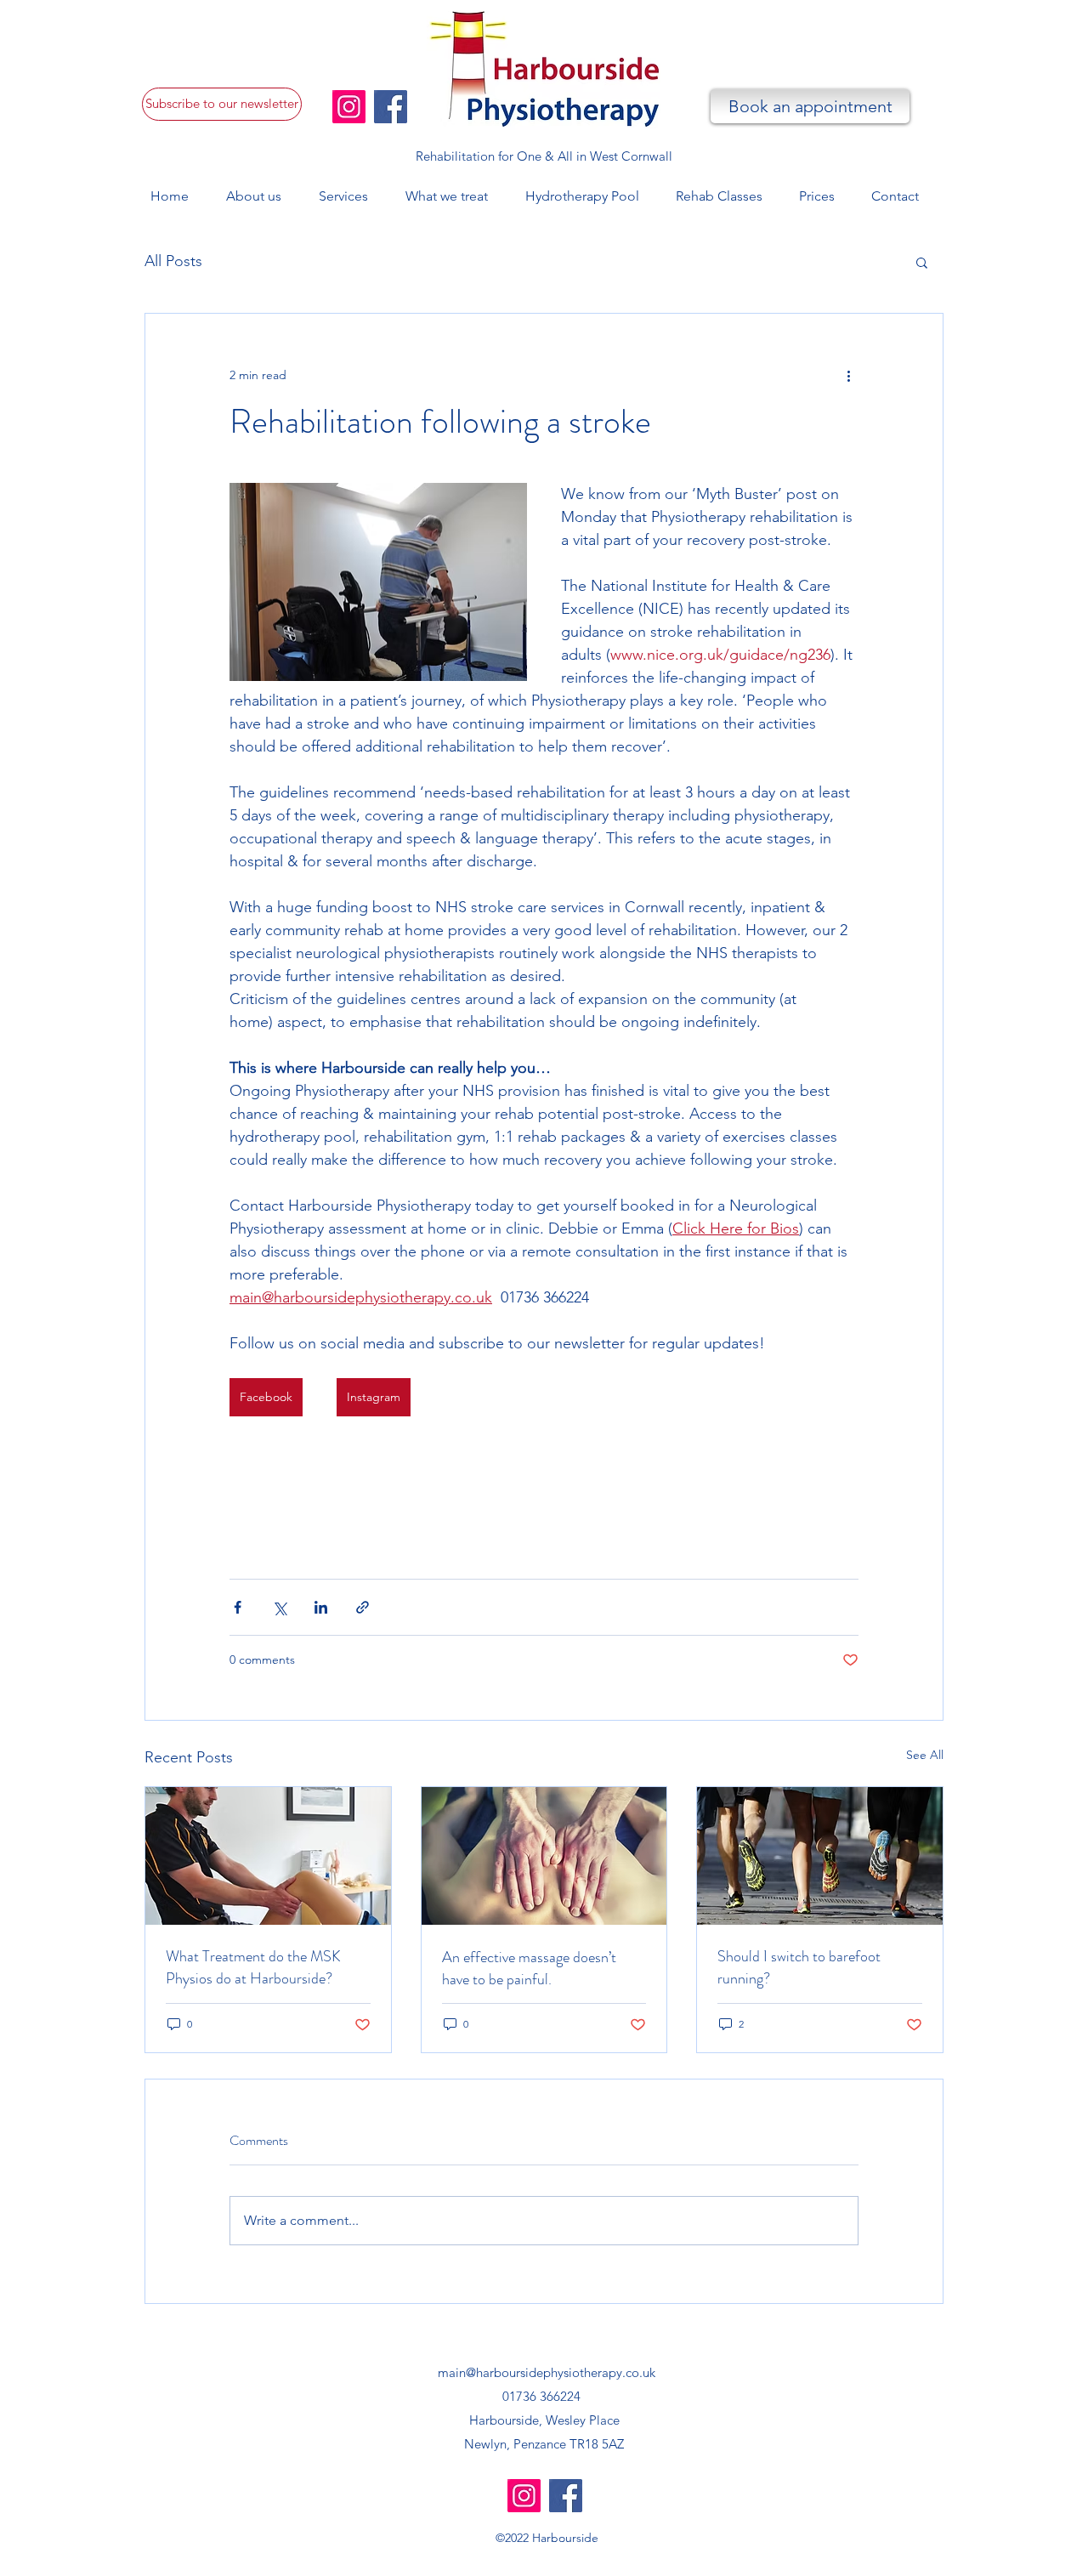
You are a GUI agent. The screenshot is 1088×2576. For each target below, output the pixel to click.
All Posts (173, 261)
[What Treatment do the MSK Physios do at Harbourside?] (268, 1856)
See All (925, 1755)
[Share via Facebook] (238, 1607)
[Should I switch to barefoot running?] (820, 1856)
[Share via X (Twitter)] (279, 1607)
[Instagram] (349, 107)
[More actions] (848, 375)
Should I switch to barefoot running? (799, 1967)
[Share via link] (363, 1607)
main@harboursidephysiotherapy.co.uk (547, 2372)
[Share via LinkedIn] (321, 1607)
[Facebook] (391, 107)
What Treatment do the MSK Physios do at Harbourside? (253, 1967)
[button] (222, 104)
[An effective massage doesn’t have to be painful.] (544, 1856)
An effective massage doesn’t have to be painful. (529, 1968)
